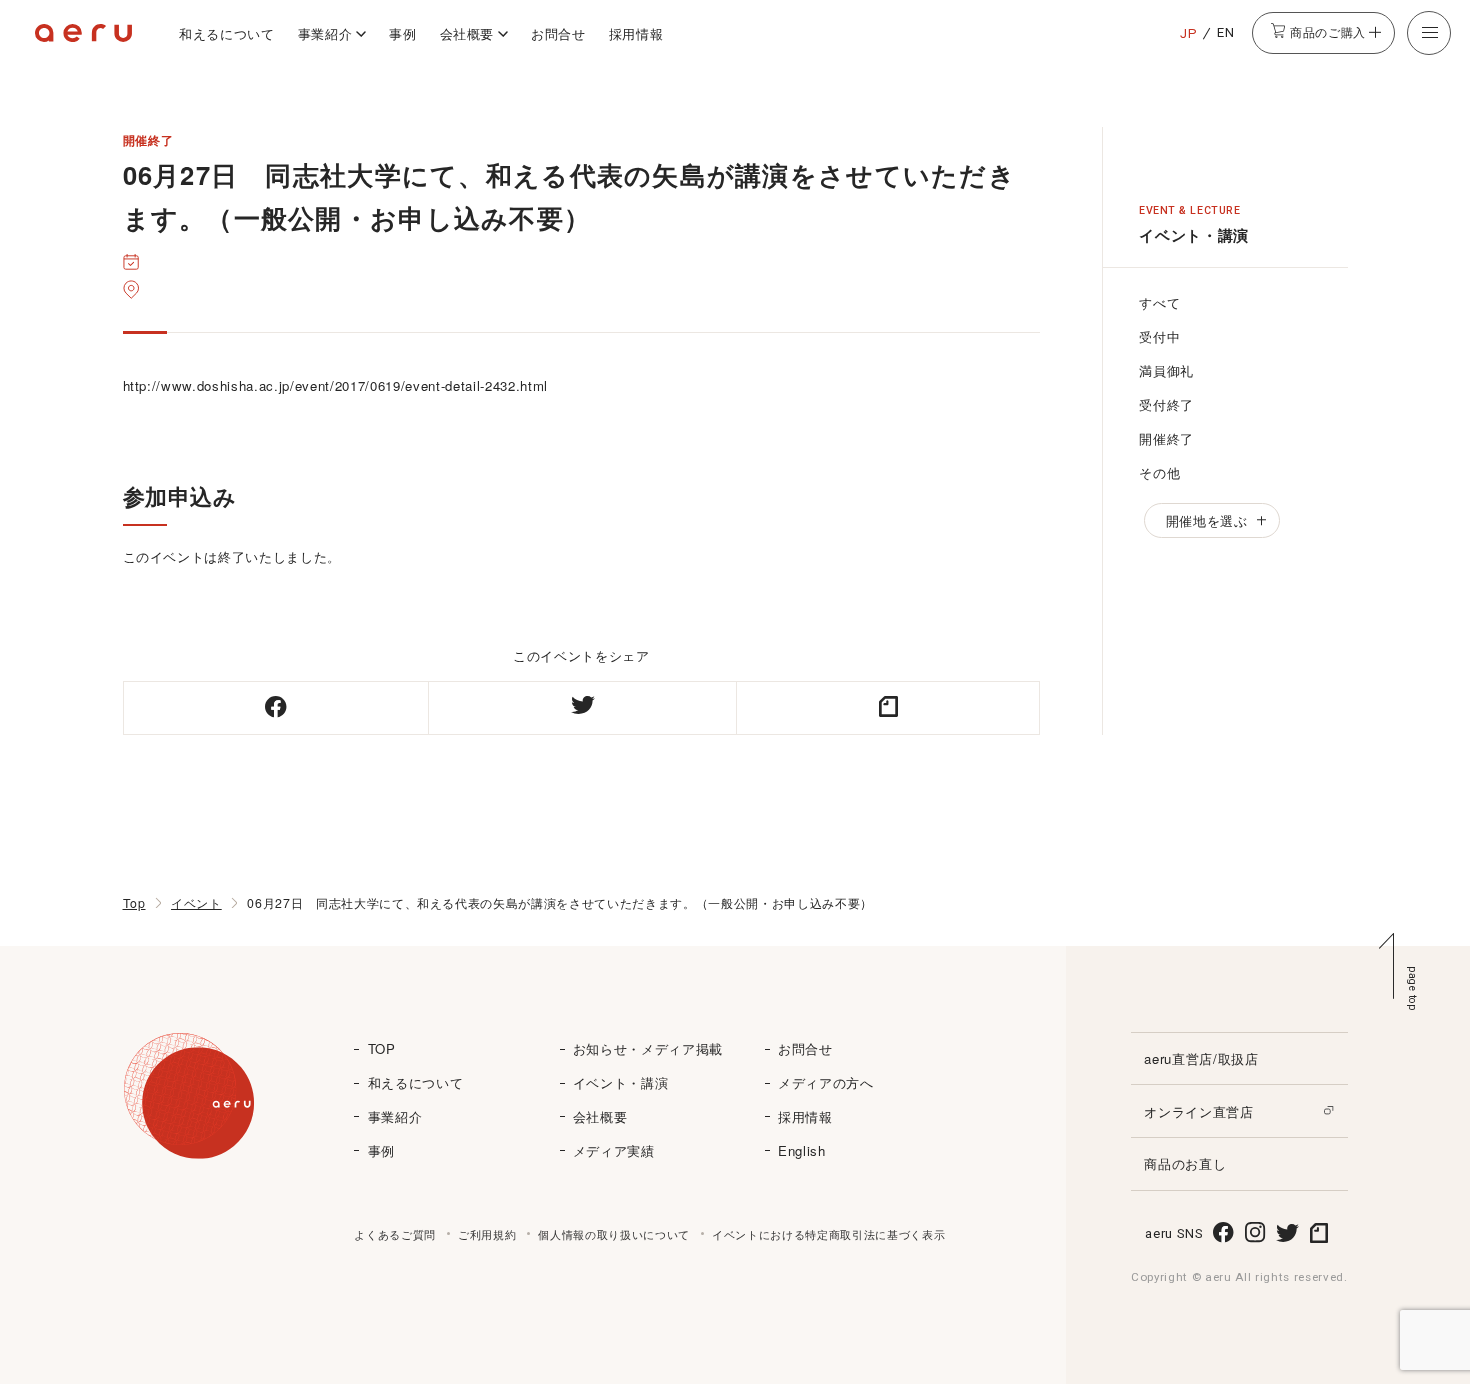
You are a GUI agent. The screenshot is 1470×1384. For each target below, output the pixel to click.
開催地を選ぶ (1207, 520)
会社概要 (467, 33)
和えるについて (227, 33)
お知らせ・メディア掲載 (648, 1048)
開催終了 (1166, 438)
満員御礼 (1166, 370)
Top (134, 903)
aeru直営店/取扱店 (1201, 1058)
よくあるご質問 (395, 1234)
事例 (402, 33)
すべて (1159, 302)
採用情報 (636, 33)
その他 (1159, 472)
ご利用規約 (487, 1234)
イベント (196, 903)
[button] (1429, 33)
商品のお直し (1185, 1163)
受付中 (1159, 336)
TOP (382, 1048)
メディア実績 (614, 1150)
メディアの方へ (826, 1082)
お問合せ (558, 33)
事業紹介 (325, 33)
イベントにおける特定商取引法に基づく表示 (828, 1234)
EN (1225, 32)
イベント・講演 (621, 1082)
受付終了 (1166, 404)
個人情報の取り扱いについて (614, 1234)
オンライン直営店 (1198, 1111)
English (802, 1150)
